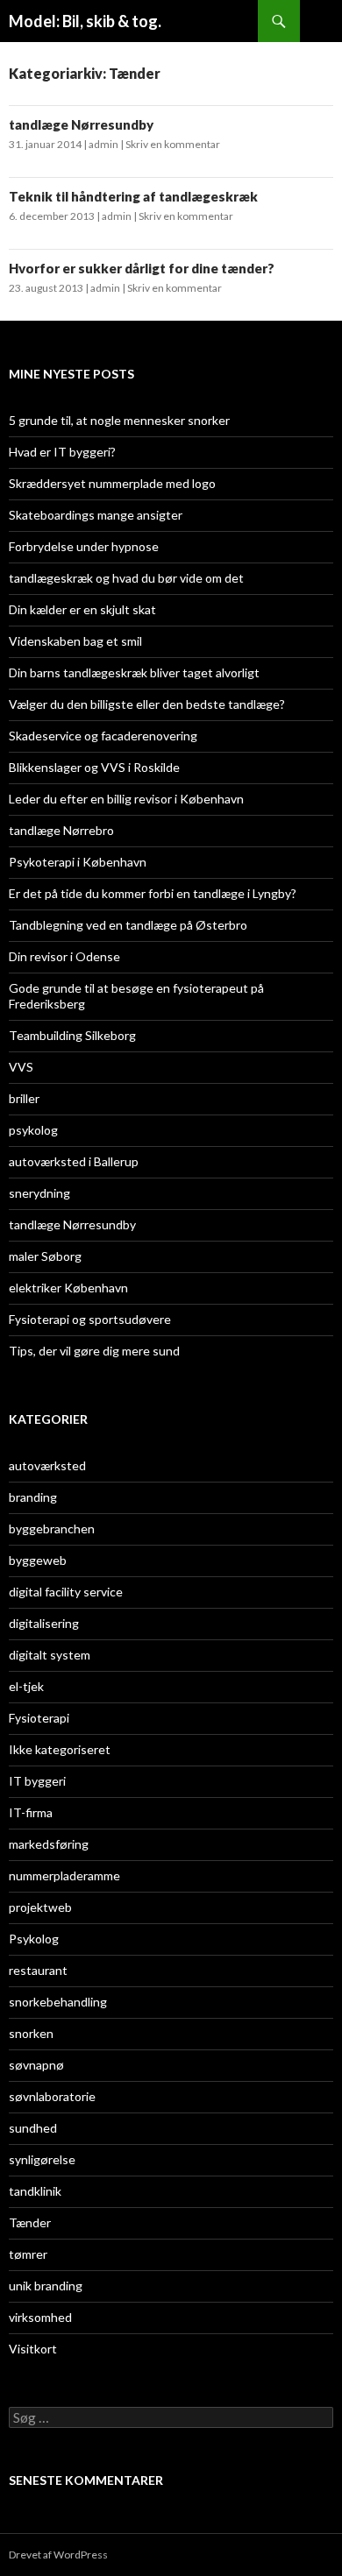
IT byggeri (37, 1781)
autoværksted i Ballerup (74, 1161)
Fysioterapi (39, 1718)
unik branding (46, 2286)
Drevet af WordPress (58, 2555)
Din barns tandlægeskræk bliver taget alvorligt (134, 672)
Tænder (30, 2222)
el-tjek (26, 1686)
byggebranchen (52, 1529)
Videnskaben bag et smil (75, 641)
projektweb (40, 1907)
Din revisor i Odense (64, 956)
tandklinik (35, 2191)
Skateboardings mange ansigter (96, 515)
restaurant (38, 1970)
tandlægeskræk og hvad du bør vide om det (126, 578)
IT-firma (31, 1812)
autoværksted (47, 1465)
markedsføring (49, 1844)
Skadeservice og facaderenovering (103, 736)
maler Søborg (45, 1256)
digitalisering (44, 1623)
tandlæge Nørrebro (61, 830)
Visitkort (33, 2349)
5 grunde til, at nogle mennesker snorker (119, 420)
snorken (31, 2033)
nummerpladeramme (64, 1875)
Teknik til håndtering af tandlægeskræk (133, 196)
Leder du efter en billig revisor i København (126, 799)
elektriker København (68, 1288)
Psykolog (34, 1939)
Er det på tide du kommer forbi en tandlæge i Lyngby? (153, 893)
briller (24, 1098)
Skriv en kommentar (173, 144)
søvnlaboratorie (52, 2096)
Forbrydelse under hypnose (84, 546)
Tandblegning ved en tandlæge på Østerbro (128, 925)
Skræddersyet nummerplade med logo (112, 483)
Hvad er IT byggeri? (62, 452)
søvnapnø (36, 2065)
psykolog (33, 1130)
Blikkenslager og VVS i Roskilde (94, 767)
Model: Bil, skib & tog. (85, 21)
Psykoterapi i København (78, 862)
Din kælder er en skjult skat (82, 609)
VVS (21, 1067)
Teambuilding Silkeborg (72, 1035)
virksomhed (40, 2317)
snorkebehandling (58, 2002)
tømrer (28, 2254)
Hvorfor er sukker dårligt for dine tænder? (142, 268)
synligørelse (42, 2159)
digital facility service (66, 1592)
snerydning (39, 1193)
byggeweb (38, 1560)
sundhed (33, 2128)
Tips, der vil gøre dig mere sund (94, 1351)
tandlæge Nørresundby (81, 124)
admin (103, 144)
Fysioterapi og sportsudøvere (90, 1319)
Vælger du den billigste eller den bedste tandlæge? (147, 704)
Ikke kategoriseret (60, 1749)
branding (33, 1497)
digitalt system (50, 1655)
